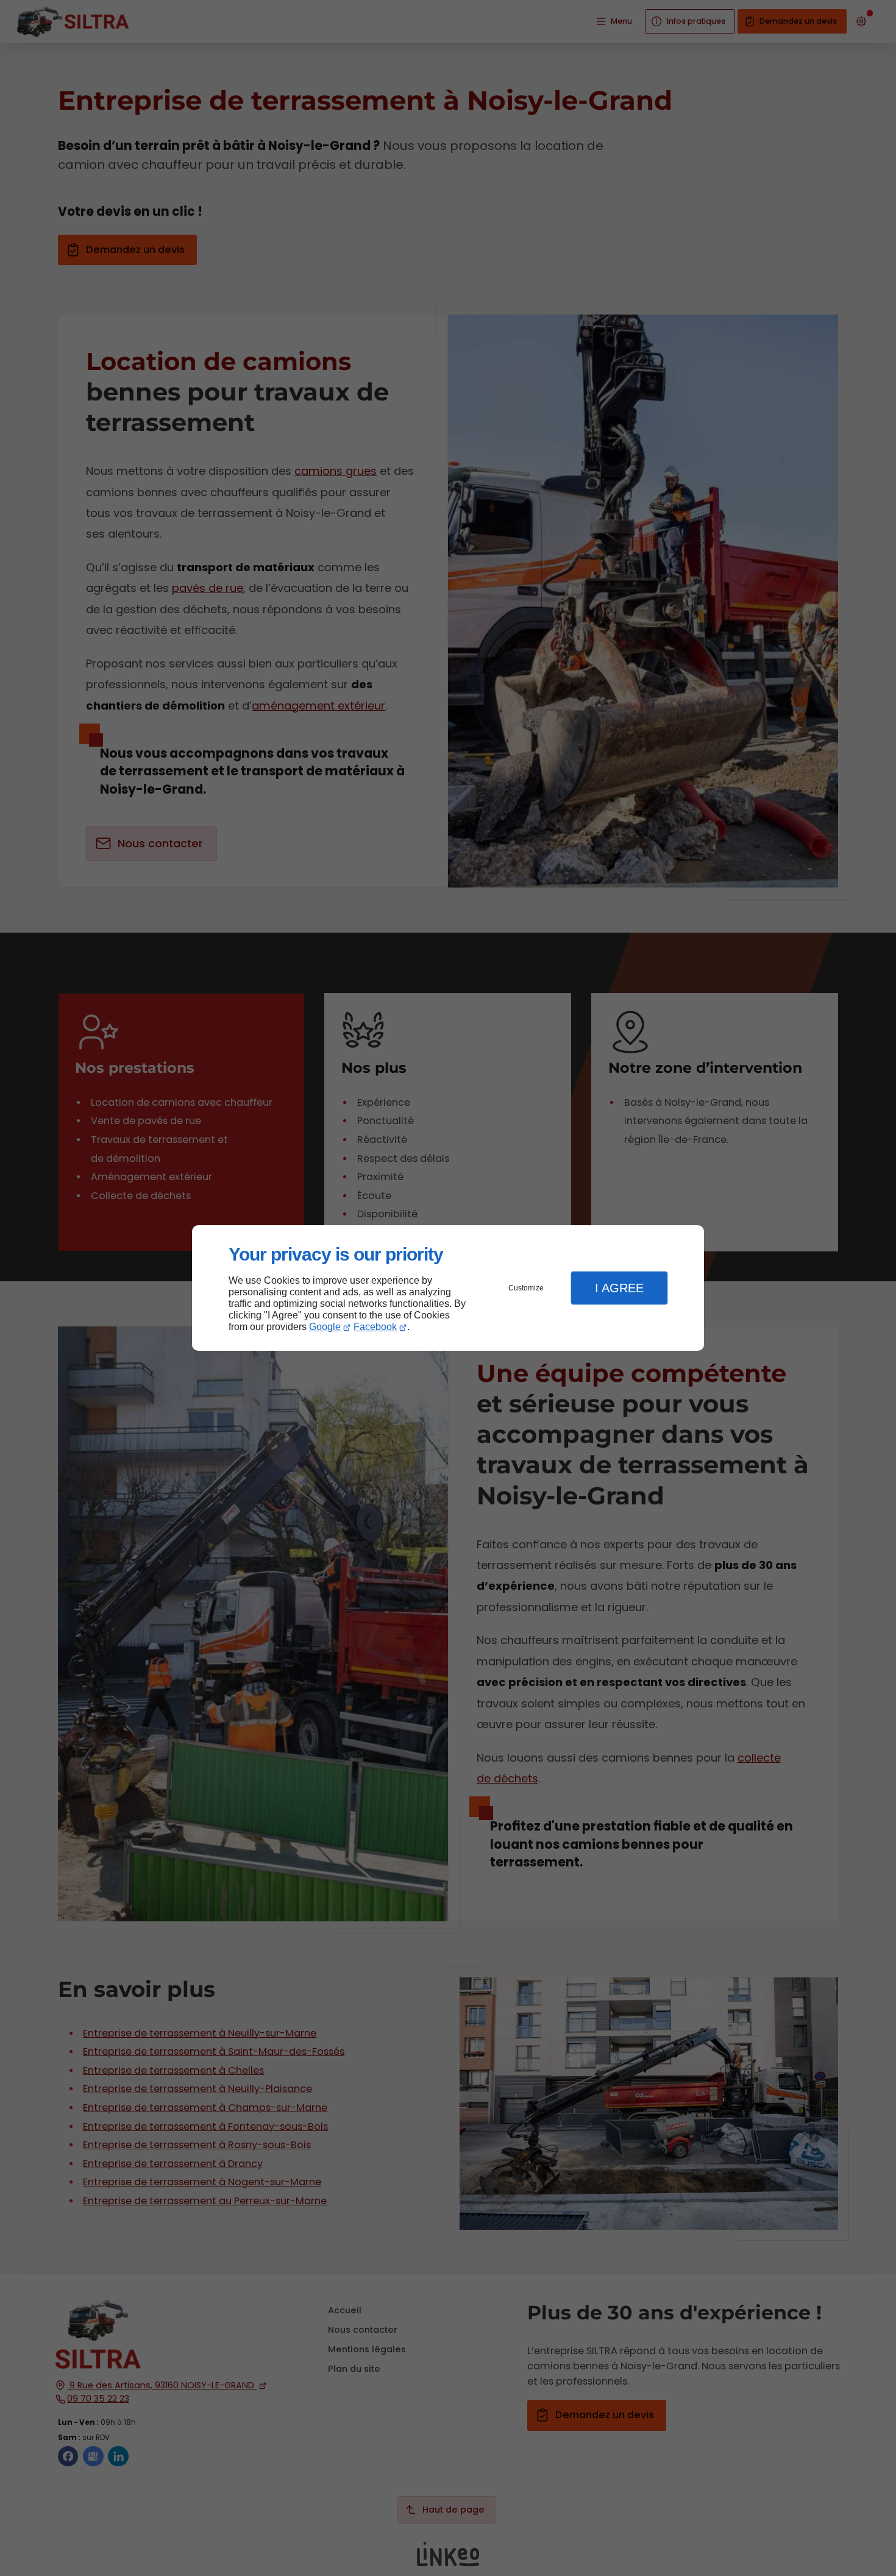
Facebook (375, 1327)
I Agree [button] (619, 1288)
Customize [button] (526, 1288)
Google (325, 1327)
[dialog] (448, 1288)
